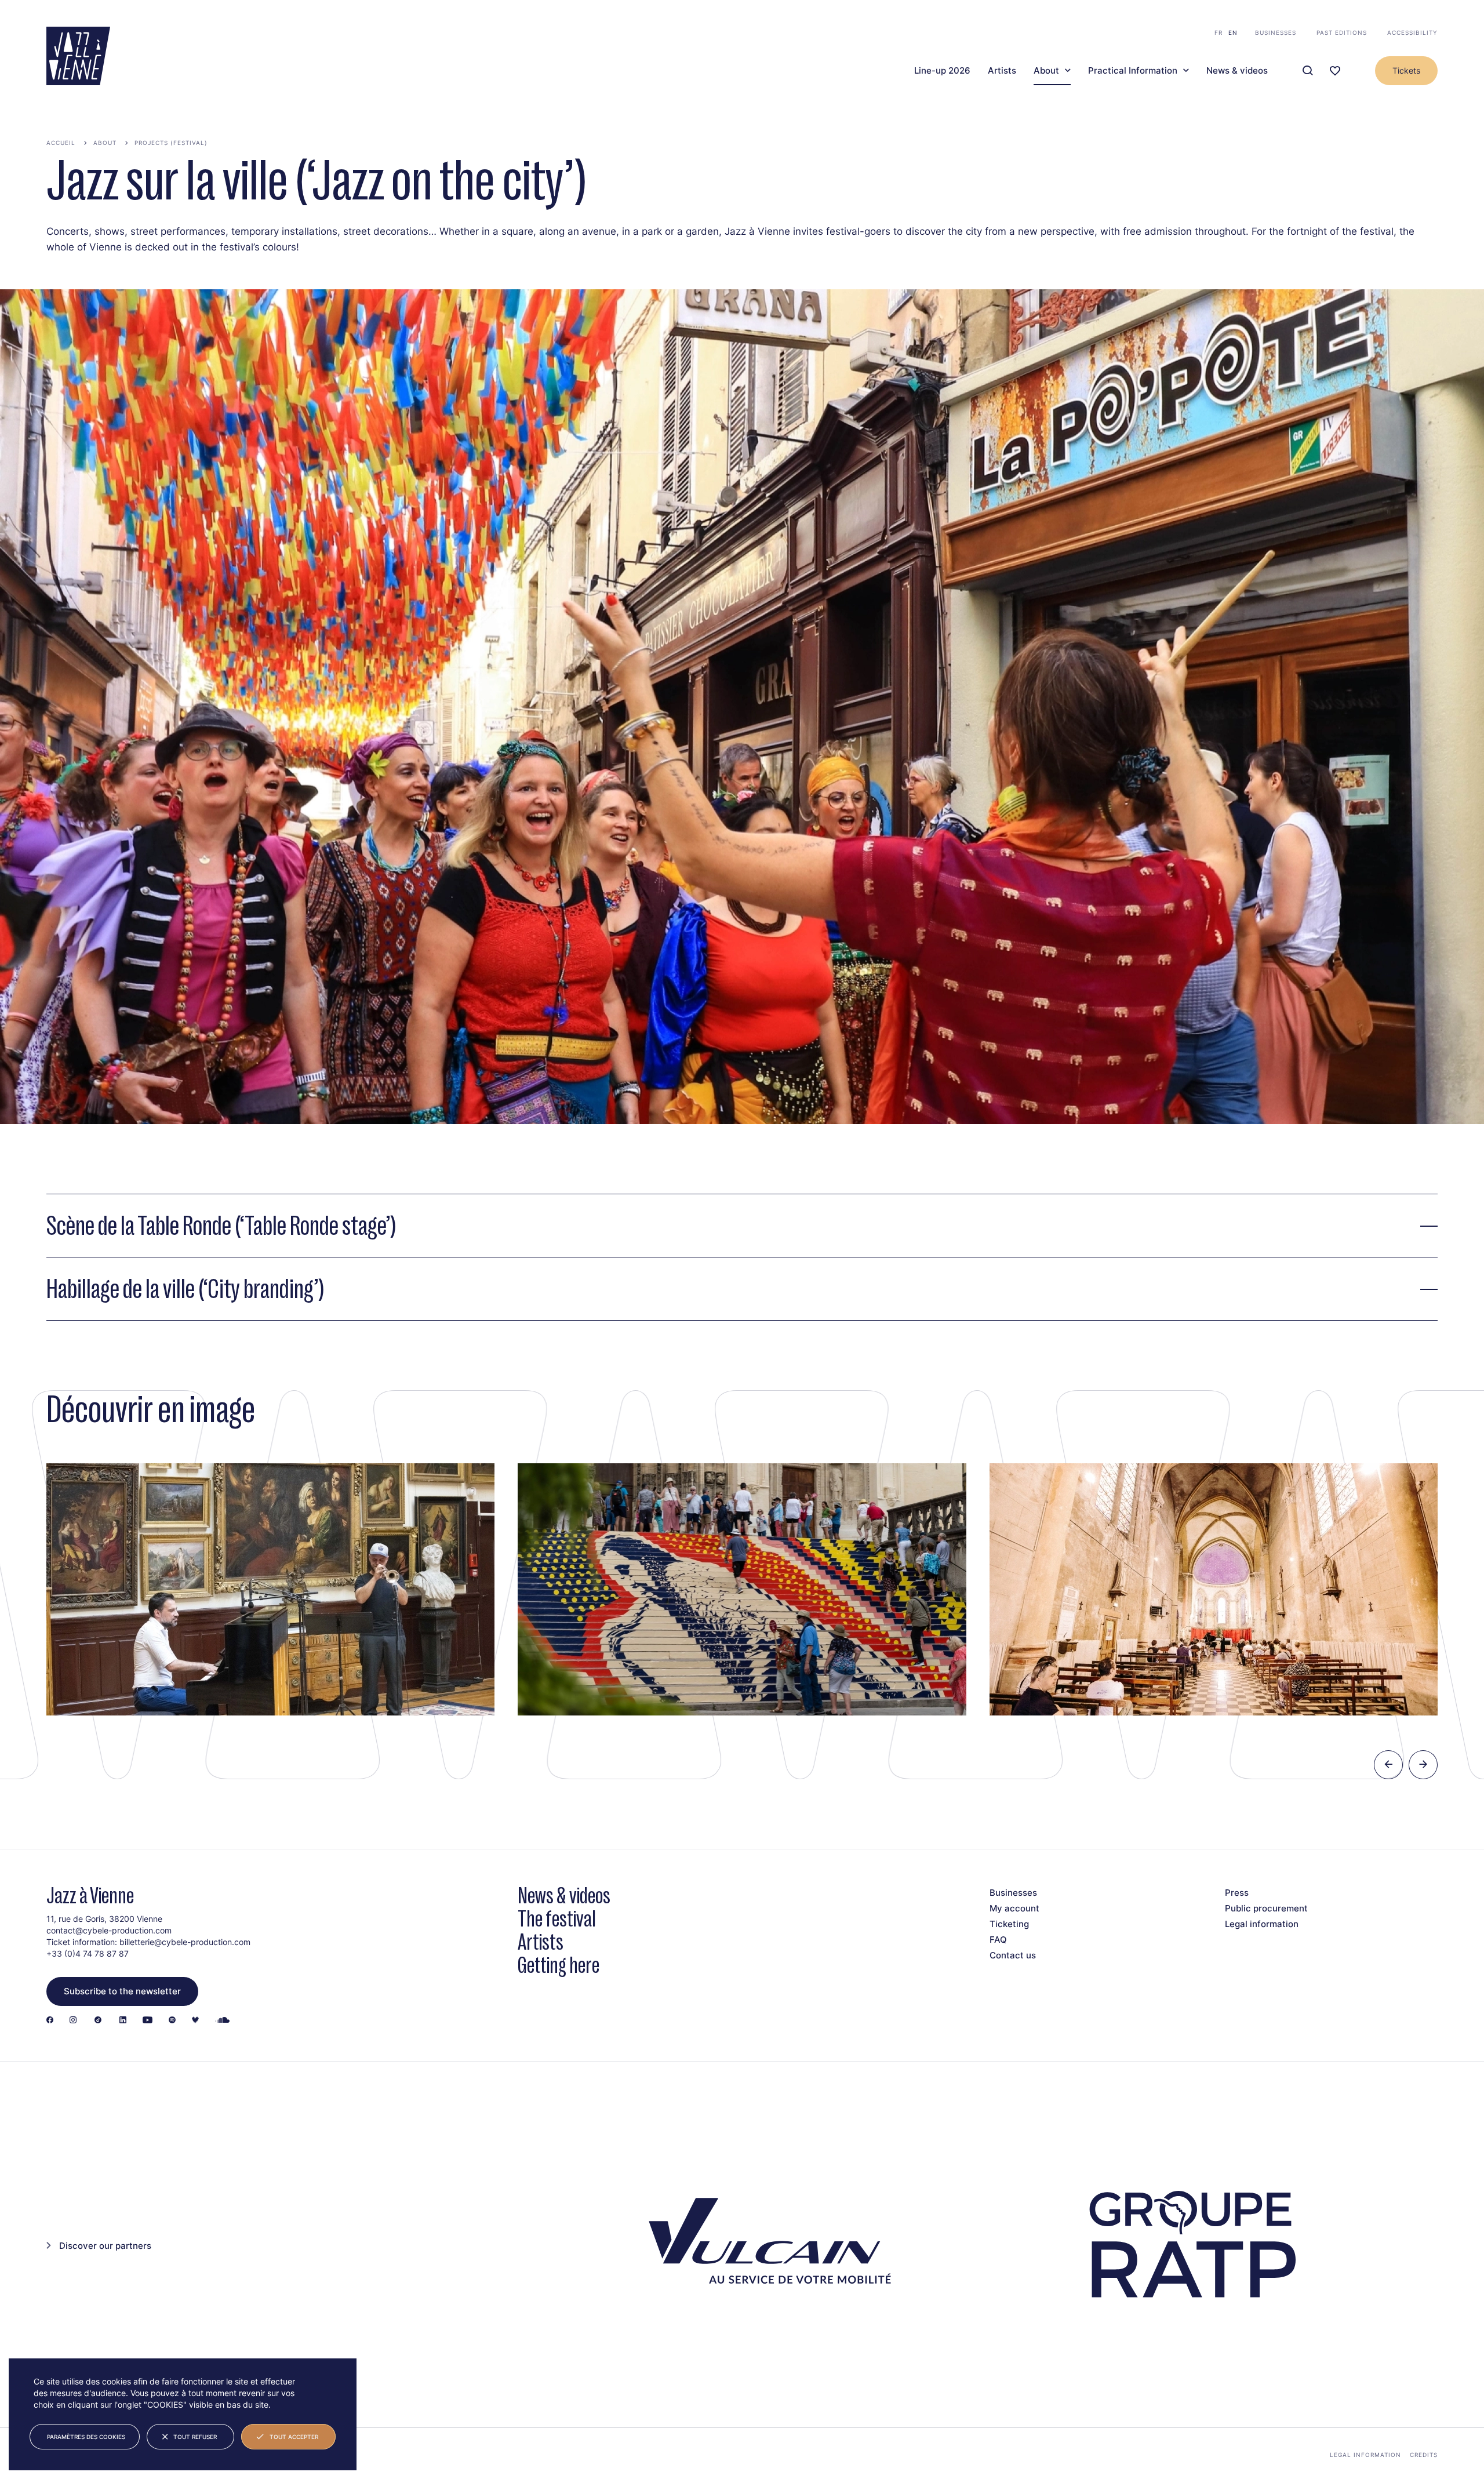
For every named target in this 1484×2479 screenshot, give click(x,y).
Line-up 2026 (942, 71)
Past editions (1342, 32)
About (1046, 71)
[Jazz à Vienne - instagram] (73, 2021)
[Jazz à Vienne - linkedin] (123, 2021)
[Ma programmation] (1335, 71)
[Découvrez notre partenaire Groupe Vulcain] (765, 2245)
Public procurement (1266, 1908)
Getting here (559, 1965)
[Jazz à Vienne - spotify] (172, 2021)
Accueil (61, 143)
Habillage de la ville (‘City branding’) (185, 1289)
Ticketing (1009, 1924)
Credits (1424, 2455)
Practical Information (1133, 71)
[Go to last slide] (1388, 1765)
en (1233, 32)
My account (1014, 1908)
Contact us (1013, 1955)
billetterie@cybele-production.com (185, 1942)
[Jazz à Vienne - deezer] (195, 2021)
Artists (1002, 71)
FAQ (998, 1940)
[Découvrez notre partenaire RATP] (1190, 2245)
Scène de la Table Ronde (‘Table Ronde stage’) (221, 1226)
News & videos (1237, 71)
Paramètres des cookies (86, 2437)
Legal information (1262, 1924)
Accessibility (1412, 32)
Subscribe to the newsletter (122, 1991)
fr (1219, 32)
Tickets (1406, 70)
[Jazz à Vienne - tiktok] (98, 2021)
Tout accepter (294, 2437)
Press (1237, 1893)
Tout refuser (195, 2437)
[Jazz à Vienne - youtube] (148, 2021)
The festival (557, 1919)
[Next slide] (1423, 1765)
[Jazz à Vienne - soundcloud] (223, 2021)
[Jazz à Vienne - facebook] (50, 2021)
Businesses (1276, 32)
